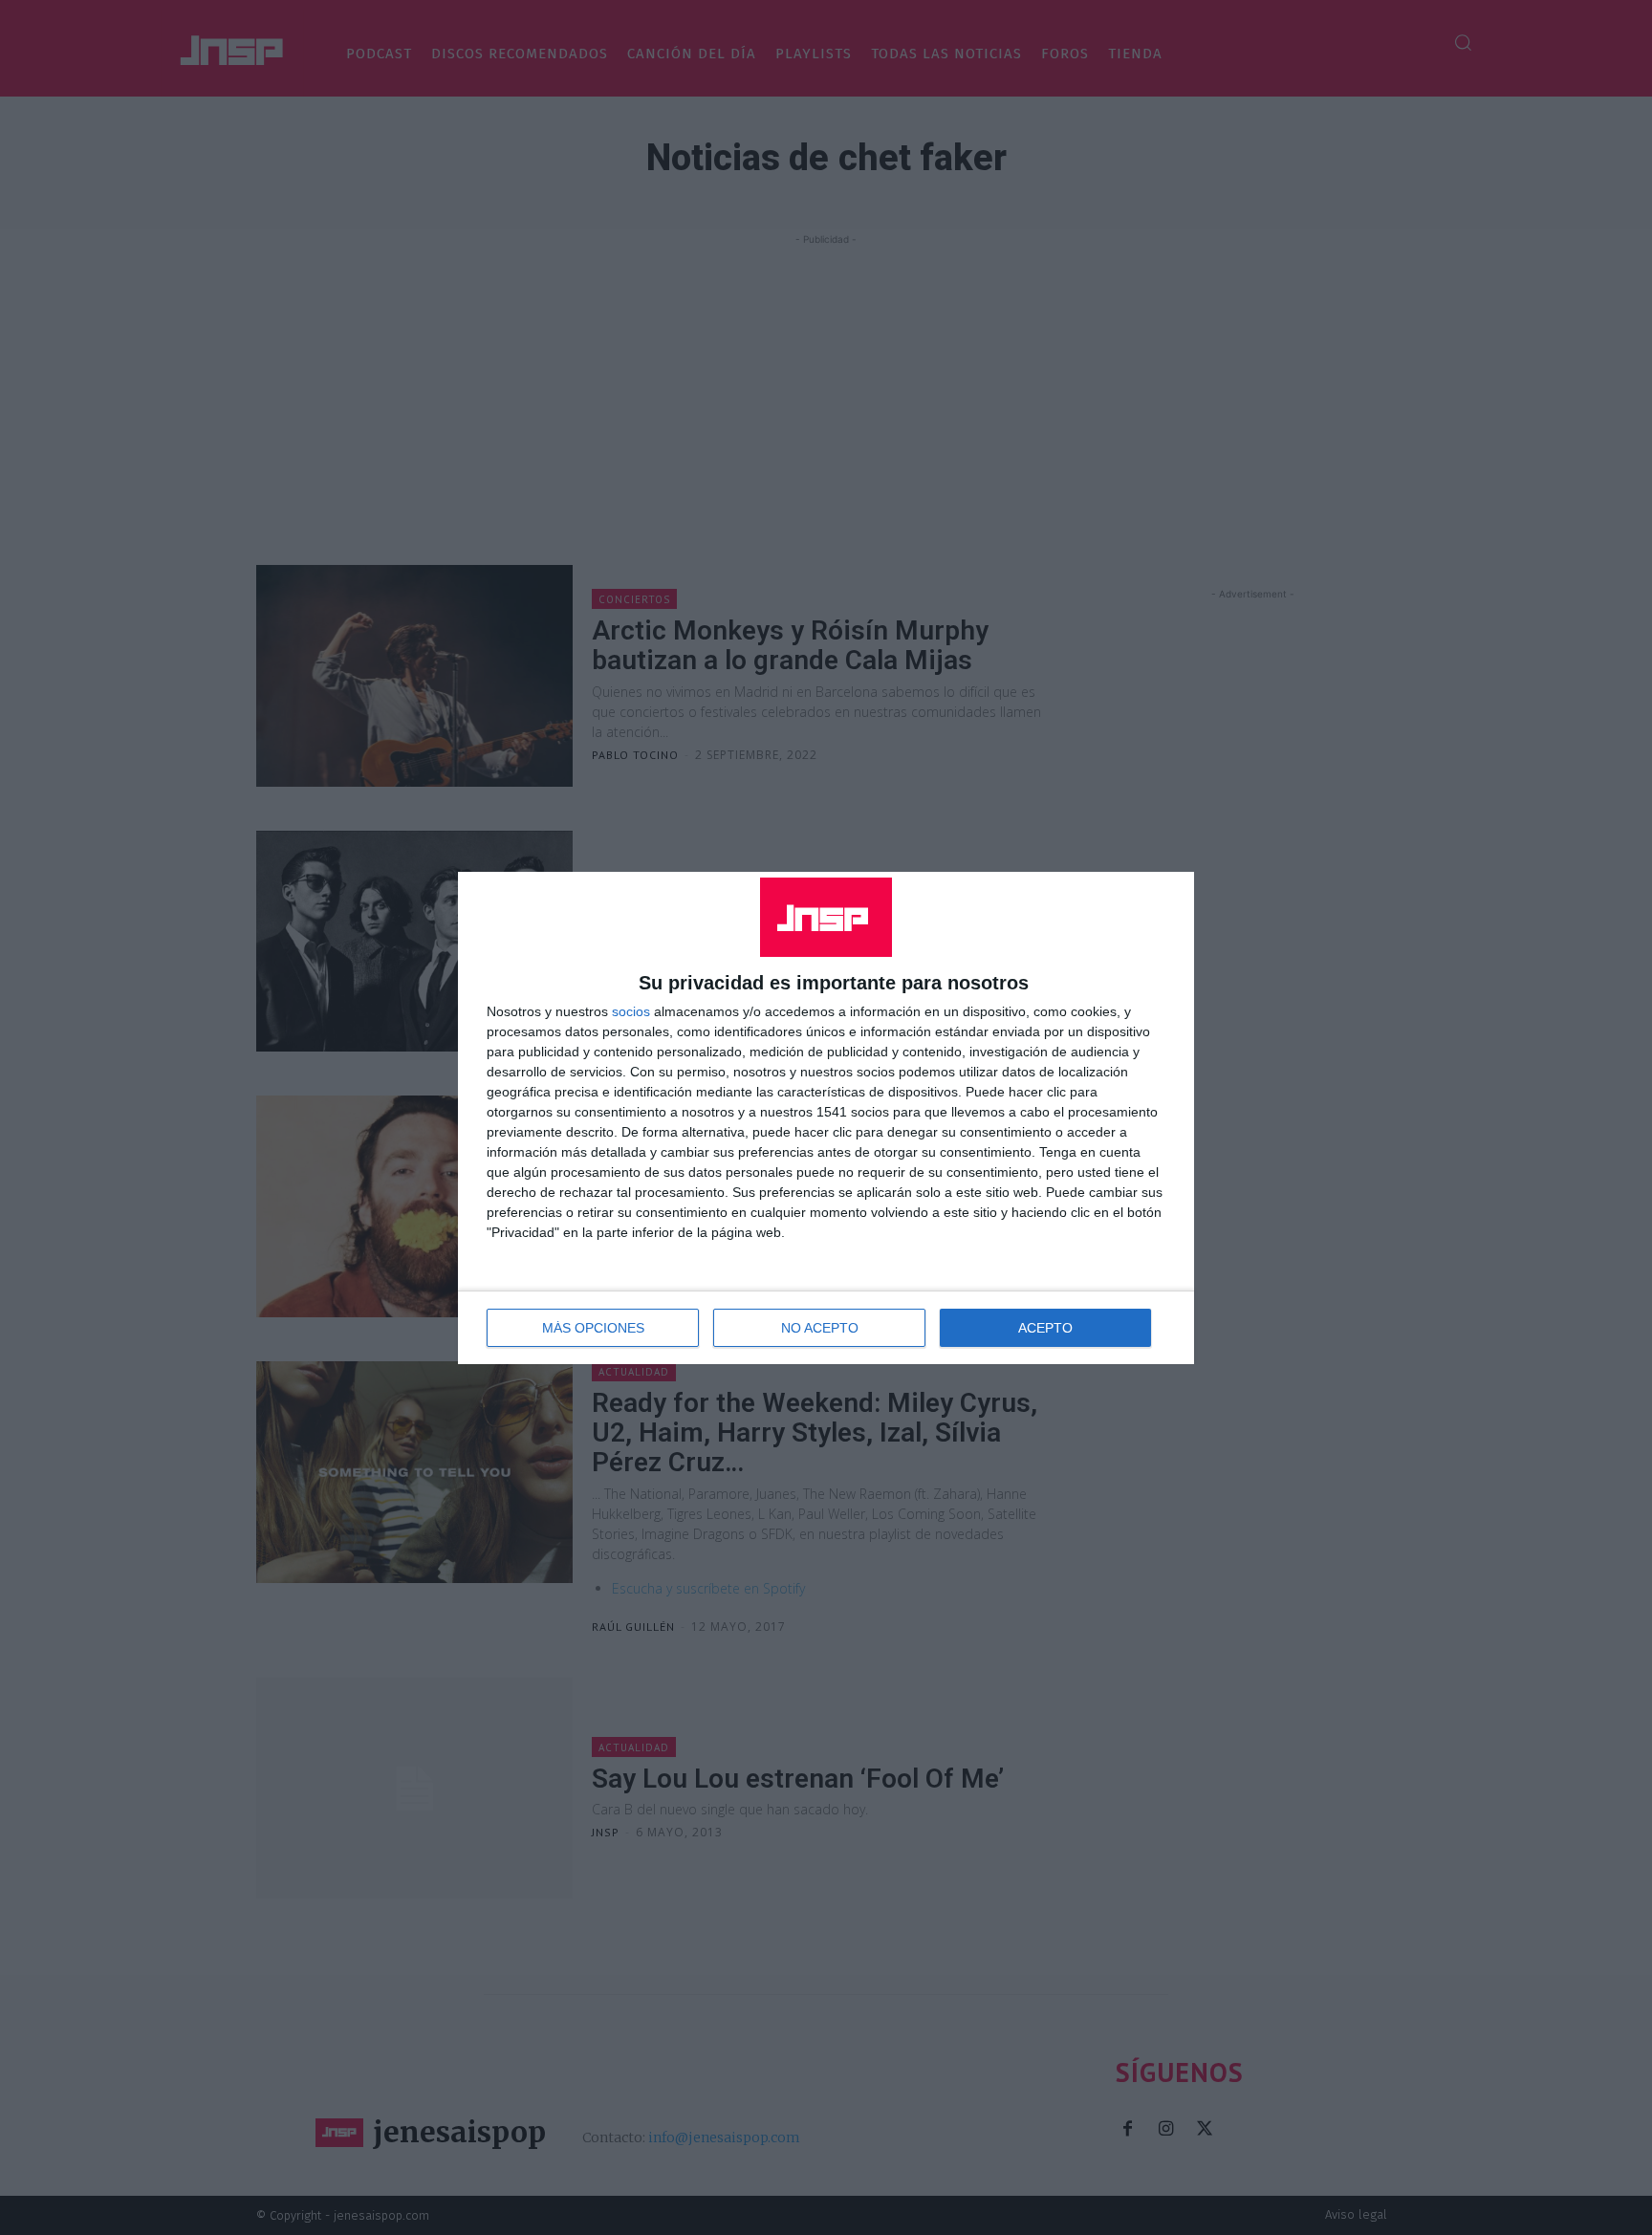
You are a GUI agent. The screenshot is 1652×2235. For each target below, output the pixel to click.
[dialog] (826, 1118)
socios (631, 1011)
